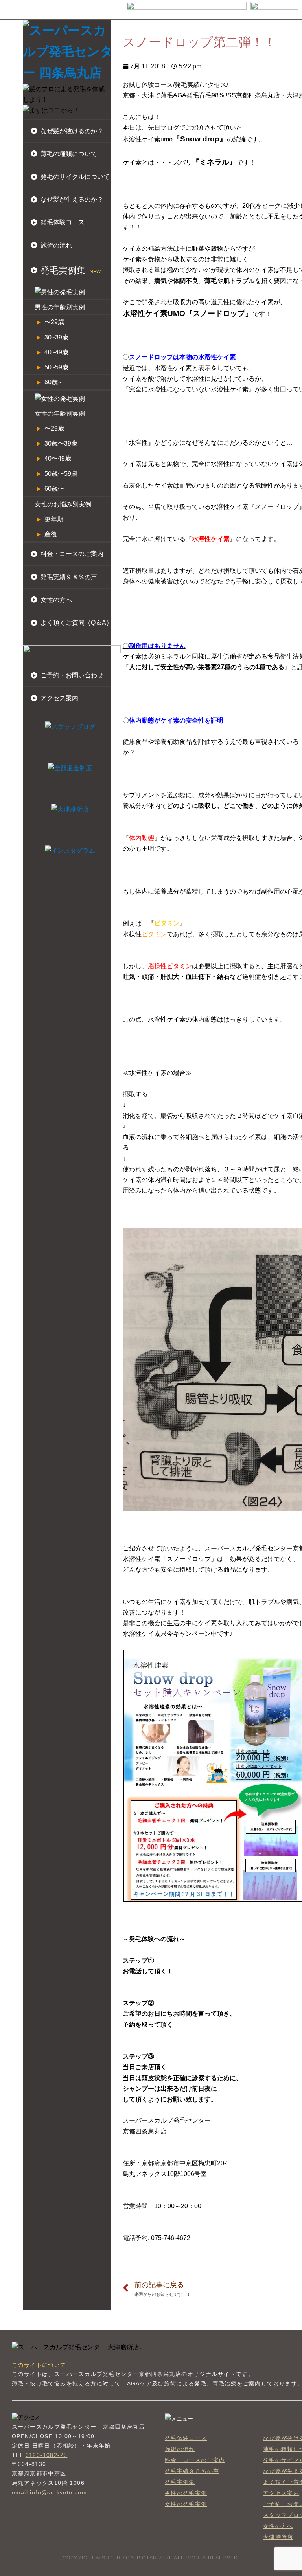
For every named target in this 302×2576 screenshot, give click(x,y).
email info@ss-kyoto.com (49, 2492)
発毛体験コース (63, 222)
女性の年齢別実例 (60, 414)
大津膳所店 (278, 2537)
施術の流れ (56, 245)
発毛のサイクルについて (75, 177)
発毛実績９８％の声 (69, 577)
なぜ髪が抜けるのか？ (72, 131)
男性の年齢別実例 (60, 307)
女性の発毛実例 (186, 2504)
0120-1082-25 (47, 2455)
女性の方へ (56, 600)
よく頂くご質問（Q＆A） (76, 623)
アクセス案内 (59, 698)
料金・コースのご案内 (72, 554)
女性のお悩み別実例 (63, 504)
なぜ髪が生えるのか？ (72, 199)
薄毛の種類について (69, 154)
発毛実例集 (180, 2482)
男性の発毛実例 (186, 2493)
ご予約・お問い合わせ (72, 675)
